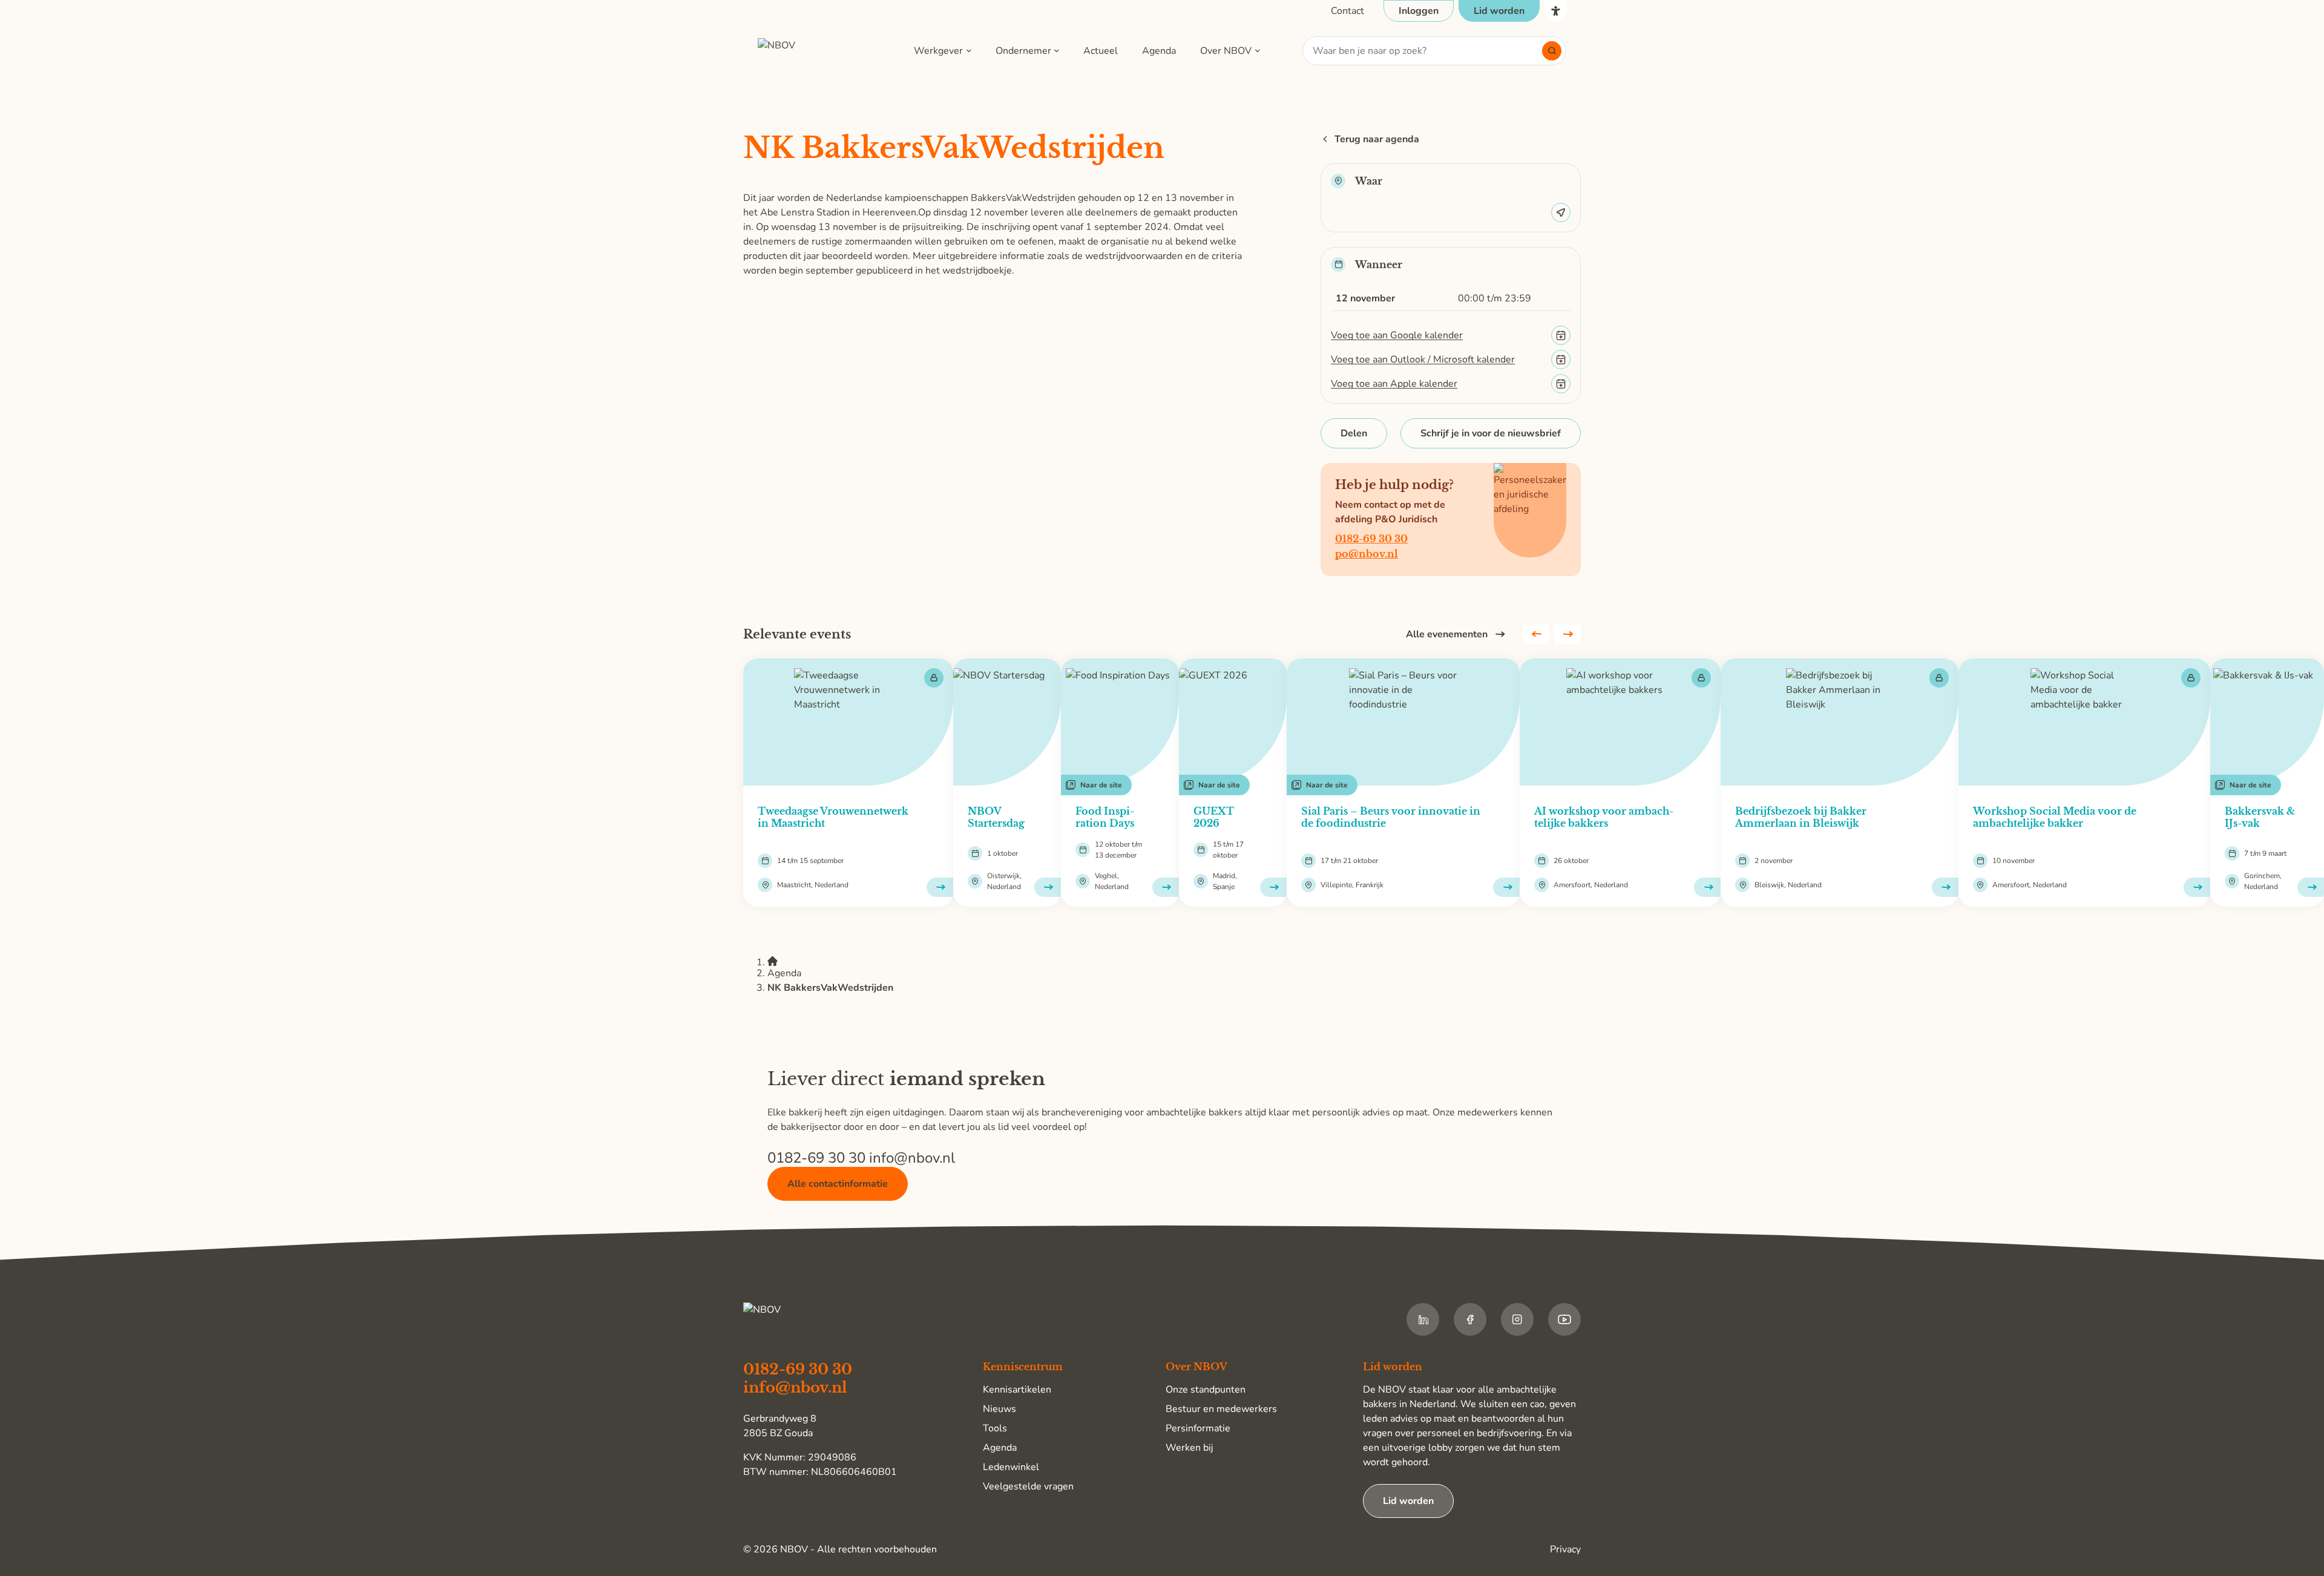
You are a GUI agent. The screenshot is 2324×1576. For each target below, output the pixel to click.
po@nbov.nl (1367, 554)
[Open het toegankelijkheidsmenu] (1555, 11)
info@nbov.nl (912, 1158)
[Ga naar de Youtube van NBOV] (1564, 1319)
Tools (995, 1428)
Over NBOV (1226, 51)
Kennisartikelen (1017, 1390)
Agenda (1159, 51)
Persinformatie (1198, 1428)
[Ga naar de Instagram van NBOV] (1517, 1319)
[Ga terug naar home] (815, 51)
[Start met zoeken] (1552, 51)
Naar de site (1101, 785)
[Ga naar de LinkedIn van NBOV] (1423, 1319)
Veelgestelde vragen (1028, 1486)
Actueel (1101, 51)
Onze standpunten (1206, 1390)
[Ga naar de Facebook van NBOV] (1470, 1319)
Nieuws (1000, 1409)
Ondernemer (1023, 51)
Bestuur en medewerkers (1221, 1409)
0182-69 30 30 (1371, 539)
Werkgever (938, 51)
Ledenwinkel (1011, 1467)
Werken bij (1189, 1448)
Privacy (1565, 1549)
